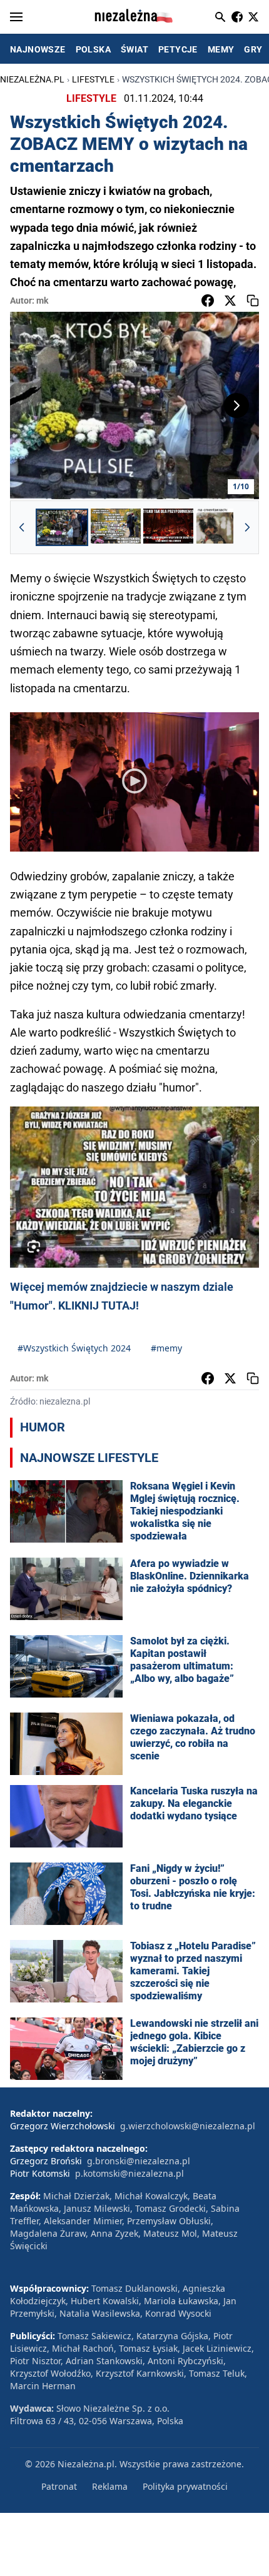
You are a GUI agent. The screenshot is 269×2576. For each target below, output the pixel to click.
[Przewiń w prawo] (247, 527)
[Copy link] (253, 301)
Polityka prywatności (185, 2486)
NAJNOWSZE (38, 49)
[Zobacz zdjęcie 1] (62, 527)
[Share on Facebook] (208, 301)
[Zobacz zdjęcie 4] (221, 527)
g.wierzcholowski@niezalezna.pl (188, 2126)
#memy (166, 1348)
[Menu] (16, 17)
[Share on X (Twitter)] (230, 301)
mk (42, 301)
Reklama (110, 2486)
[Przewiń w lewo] (22, 527)
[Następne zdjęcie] (236, 405)
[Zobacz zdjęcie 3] (168, 527)
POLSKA (93, 49)
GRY (253, 49)
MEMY (221, 49)
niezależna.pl (32, 79)
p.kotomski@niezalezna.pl (129, 2173)
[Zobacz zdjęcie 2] (116, 527)
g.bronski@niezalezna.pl (139, 2161)
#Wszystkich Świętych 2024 (74, 1348)
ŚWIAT (134, 49)
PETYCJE (178, 49)
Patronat (59, 2486)
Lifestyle (93, 79)
